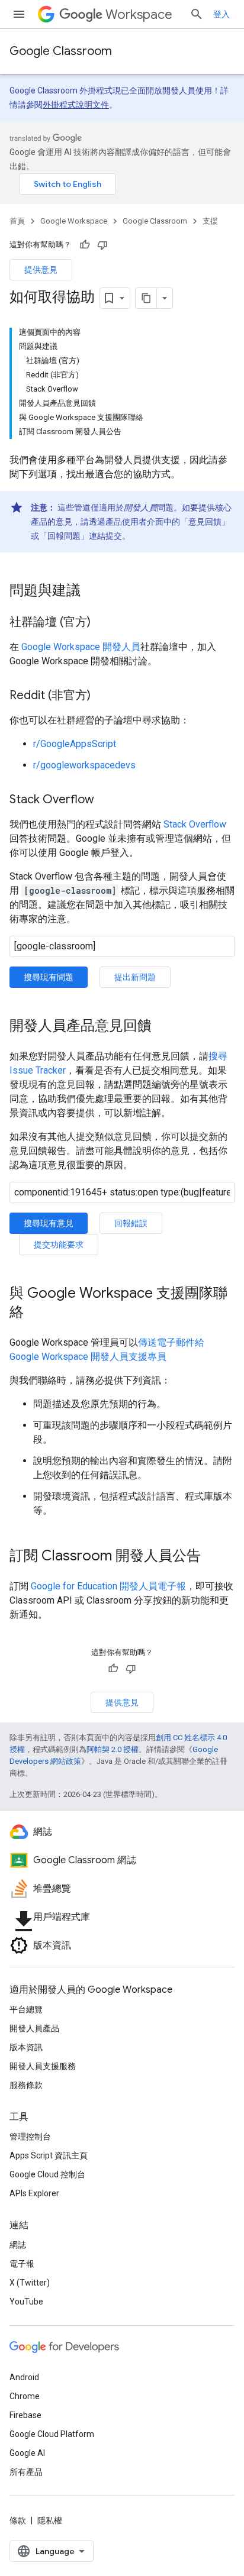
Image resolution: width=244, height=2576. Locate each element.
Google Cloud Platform (52, 2434)
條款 (18, 2520)
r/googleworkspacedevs (84, 765)
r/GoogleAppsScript (75, 744)
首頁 (17, 221)
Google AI (27, 2453)
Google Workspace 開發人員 (81, 647)
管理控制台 (30, 2137)
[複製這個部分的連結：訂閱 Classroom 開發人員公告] (213, 1557)
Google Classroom (61, 51)
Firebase (25, 2415)
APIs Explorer (34, 2193)
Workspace (139, 14)
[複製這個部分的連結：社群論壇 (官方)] (102, 623)
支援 (210, 221)
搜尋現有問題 (49, 977)
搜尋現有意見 (49, 1223)
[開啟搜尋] (197, 14)
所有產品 (26, 2472)
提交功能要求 (59, 1245)
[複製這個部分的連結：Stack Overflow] (106, 800)
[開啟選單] (19, 14)
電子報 (22, 2264)
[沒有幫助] (102, 245)
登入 (221, 14)
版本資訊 (26, 2047)
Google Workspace (74, 221)
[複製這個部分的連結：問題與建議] (92, 592)
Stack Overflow (195, 824)
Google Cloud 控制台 (47, 2174)
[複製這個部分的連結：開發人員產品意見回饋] (163, 1027)
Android (24, 2377)
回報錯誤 (131, 1223)
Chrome (25, 2396)
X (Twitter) (30, 2283)
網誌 (18, 2245)
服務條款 (26, 2085)
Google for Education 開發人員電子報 (108, 1586)
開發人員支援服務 (43, 2066)
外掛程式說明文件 (76, 105)
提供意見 (41, 270)
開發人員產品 (34, 2028)
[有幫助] (85, 245)
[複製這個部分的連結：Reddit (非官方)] (102, 696)
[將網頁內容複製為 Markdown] (146, 298)
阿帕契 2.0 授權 (113, 1749)
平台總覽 (26, 2009)
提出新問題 (135, 977)
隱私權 (50, 2520)
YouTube (26, 2302)
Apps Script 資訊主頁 (49, 2155)
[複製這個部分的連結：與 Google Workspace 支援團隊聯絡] (36, 1313)
